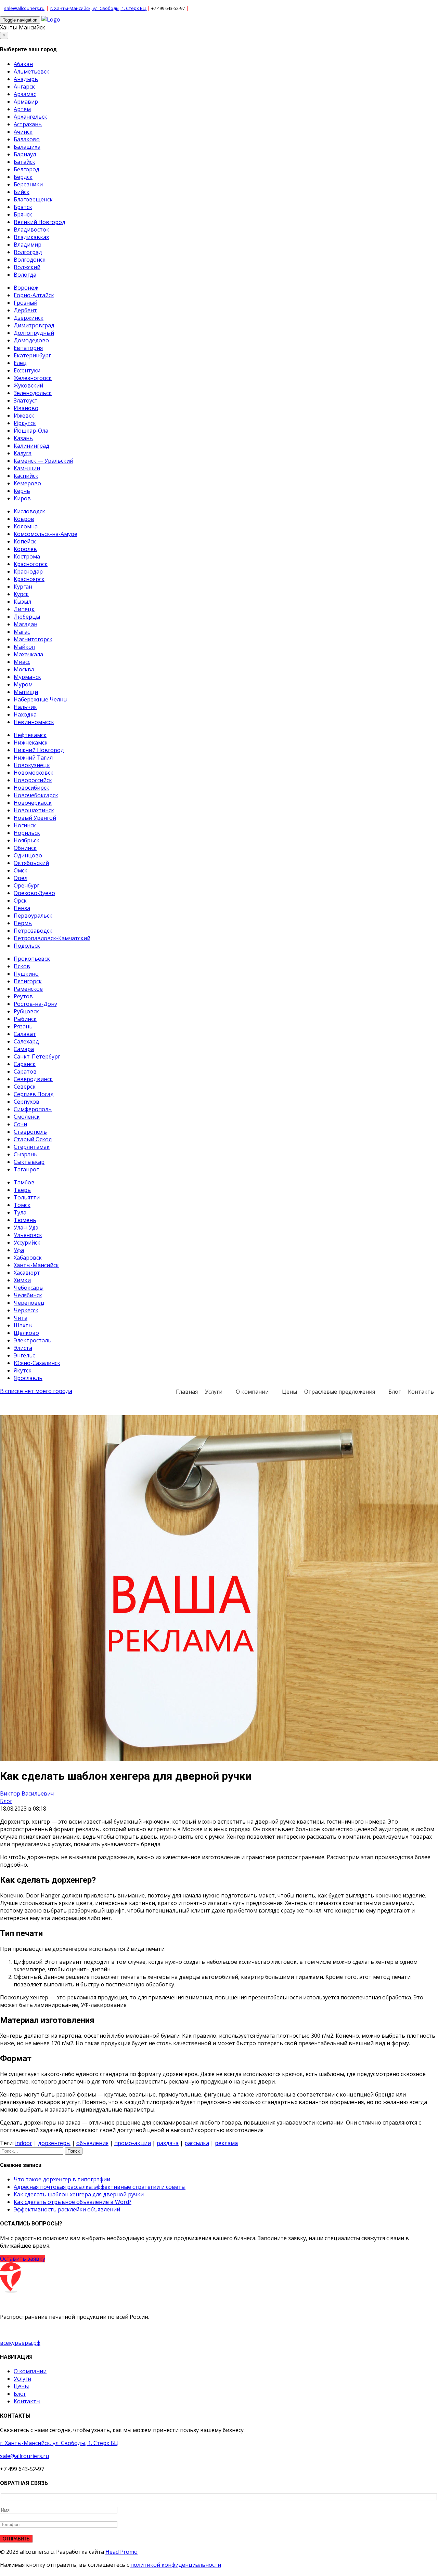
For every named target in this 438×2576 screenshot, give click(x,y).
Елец (20, 363)
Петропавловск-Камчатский (52, 938)
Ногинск (25, 825)
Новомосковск (34, 773)
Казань (23, 438)
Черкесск (26, 1310)
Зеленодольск (33, 393)
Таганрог (26, 1169)
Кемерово (27, 483)
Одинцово (28, 855)
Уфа (19, 1250)
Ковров (24, 519)
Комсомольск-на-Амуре (46, 534)
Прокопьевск (32, 959)
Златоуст (26, 400)
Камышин (27, 468)
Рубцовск (26, 1011)
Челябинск (28, 1295)
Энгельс (24, 1355)
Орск (20, 901)
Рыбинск (25, 1019)
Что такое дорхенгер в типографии (62, 2179)
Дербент (25, 310)
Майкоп (24, 647)
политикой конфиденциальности (176, 2565)
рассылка (197, 2143)
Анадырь (26, 79)
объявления (92, 2143)
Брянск (23, 214)
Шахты (23, 1325)
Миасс (22, 662)
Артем (22, 109)
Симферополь (33, 1109)
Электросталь (33, 1340)
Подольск (27, 946)
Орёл (21, 878)
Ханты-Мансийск (23, 27)
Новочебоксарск (36, 795)
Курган (23, 587)
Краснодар (28, 571)
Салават (25, 1034)
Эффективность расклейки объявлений (67, 2209)
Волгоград (28, 252)
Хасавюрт (27, 1273)
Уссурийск (27, 1243)
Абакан (23, 64)
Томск (22, 1205)
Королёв (25, 549)
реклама (226, 2143)
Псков (22, 966)
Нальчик (25, 707)
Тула (20, 1212)
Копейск (25, 541)
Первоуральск (33, 916)
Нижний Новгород (39, 750)
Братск (23, 207)
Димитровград (34, 325)
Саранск (25, 1064)
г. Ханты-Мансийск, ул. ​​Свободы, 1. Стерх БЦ (99, 8)
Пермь (23, 923)
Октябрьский (31, 863)
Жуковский (28, 385)
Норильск (27, 833)
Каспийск (26, 476)
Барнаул (25, 154)
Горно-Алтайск (34, 295)
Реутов (23, 996)
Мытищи (26, 692)
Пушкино (26, 974)
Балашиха (27, 147)
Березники (28, 184)
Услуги (214, 1392)
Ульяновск (28, 1235)
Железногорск (33, 378)
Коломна (26, 526)
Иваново (26, 408)
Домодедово (31, 340)
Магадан (25, 624)
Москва (24, 669)
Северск (25, 1087)
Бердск (23, 177)
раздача (168, 2143)
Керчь (22, 491)
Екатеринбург (32, 355)
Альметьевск (31, 71)
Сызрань (25, 1154)
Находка (25, 714)
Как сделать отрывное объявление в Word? (73, 2202)
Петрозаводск (33, 931)
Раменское (28, 989)
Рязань (23, 1026)
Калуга (23, 453)
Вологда (25, 275)
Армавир (26, 102)
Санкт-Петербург (37, 1056)
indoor (24, 2143)
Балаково (27, 139)
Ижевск (24, 416)
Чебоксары (29, 1288)
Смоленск (27, 1117)
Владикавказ (31, 237)
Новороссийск (33, 780)
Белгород (27, 169)
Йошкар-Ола (31, 431)
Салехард (26, 1041)
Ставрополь (30, 1132)
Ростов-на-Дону (35, 1004)
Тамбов (24, 1182)
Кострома (27, 556)
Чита (21, 1318)
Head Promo (121, 2552)
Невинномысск (34, 722)
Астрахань (28, 124)
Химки (22, 1280)
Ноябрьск (27, 840)
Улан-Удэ (26, 1227)
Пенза (22, 908)
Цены (289, 1392)
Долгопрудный (34, 333)
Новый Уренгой (35, 818)
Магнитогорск (33, 639)
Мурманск (27, 677)
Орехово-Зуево (34, 893)
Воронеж (26, 288)
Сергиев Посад (34, 1094)
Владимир (28, 245)
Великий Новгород (40, 222)
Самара (24, 1049)
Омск (21, 870)
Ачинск (23, 132)
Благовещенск (33, 199)
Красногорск (31, 564)
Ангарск (24, 87)
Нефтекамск (30, 735)
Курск (21, 594)
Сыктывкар (29, 1162)
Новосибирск (31, 788)
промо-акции (133, 2143)
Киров (22, 498)
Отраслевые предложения (340, 1392)
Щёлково (26, 1333)
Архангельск (30, 117)
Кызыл (22, 602)
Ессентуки (27, 370)
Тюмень (25, 1220)
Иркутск (25, 423)
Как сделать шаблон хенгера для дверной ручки (79, 2194)
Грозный (25, 303)
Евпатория (28, 348)
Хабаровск (28, 1258)
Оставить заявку (23, 2259)
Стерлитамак (32, 1147)
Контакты (421, 1392)
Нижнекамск (31, 742)
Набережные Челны (41, 699)
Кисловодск (29, 511)
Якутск (23, 1370)
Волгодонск (30, 260)
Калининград (31, 446)
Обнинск (25, 848)
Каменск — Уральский (43, 461)
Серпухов (27, 1102)
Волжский (27, 267)
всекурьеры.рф (20, 2343)
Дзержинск (29, 318)
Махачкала (28, 654)
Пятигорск (28, 981)
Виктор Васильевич (27, 1793)
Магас (22, 632)
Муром (23, 684)
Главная (187, 1392)
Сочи (20, 1124)
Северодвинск (33, 1079)
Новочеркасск (33, 803)
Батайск (24, 162)
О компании (252, 1392)
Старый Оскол (33, 1139)
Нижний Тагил (33, 758)
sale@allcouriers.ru (24, 8)
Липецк (24, 609)
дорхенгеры (54, 2143)
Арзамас (25, 94)
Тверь (22, 1190)
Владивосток (31, 229)
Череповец (29, 1303)
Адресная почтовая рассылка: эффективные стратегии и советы (100, 2187)
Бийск (22, 192)
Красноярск (29, 579)
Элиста (23, 1348)
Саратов (25, 1072)
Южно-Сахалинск (37, 1363)
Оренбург (27, 885)
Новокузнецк (32, 765)
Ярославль (28, 1378)
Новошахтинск (34, 810)
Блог (395, 1392)
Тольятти (27, 1197)
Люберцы (27, 617)
